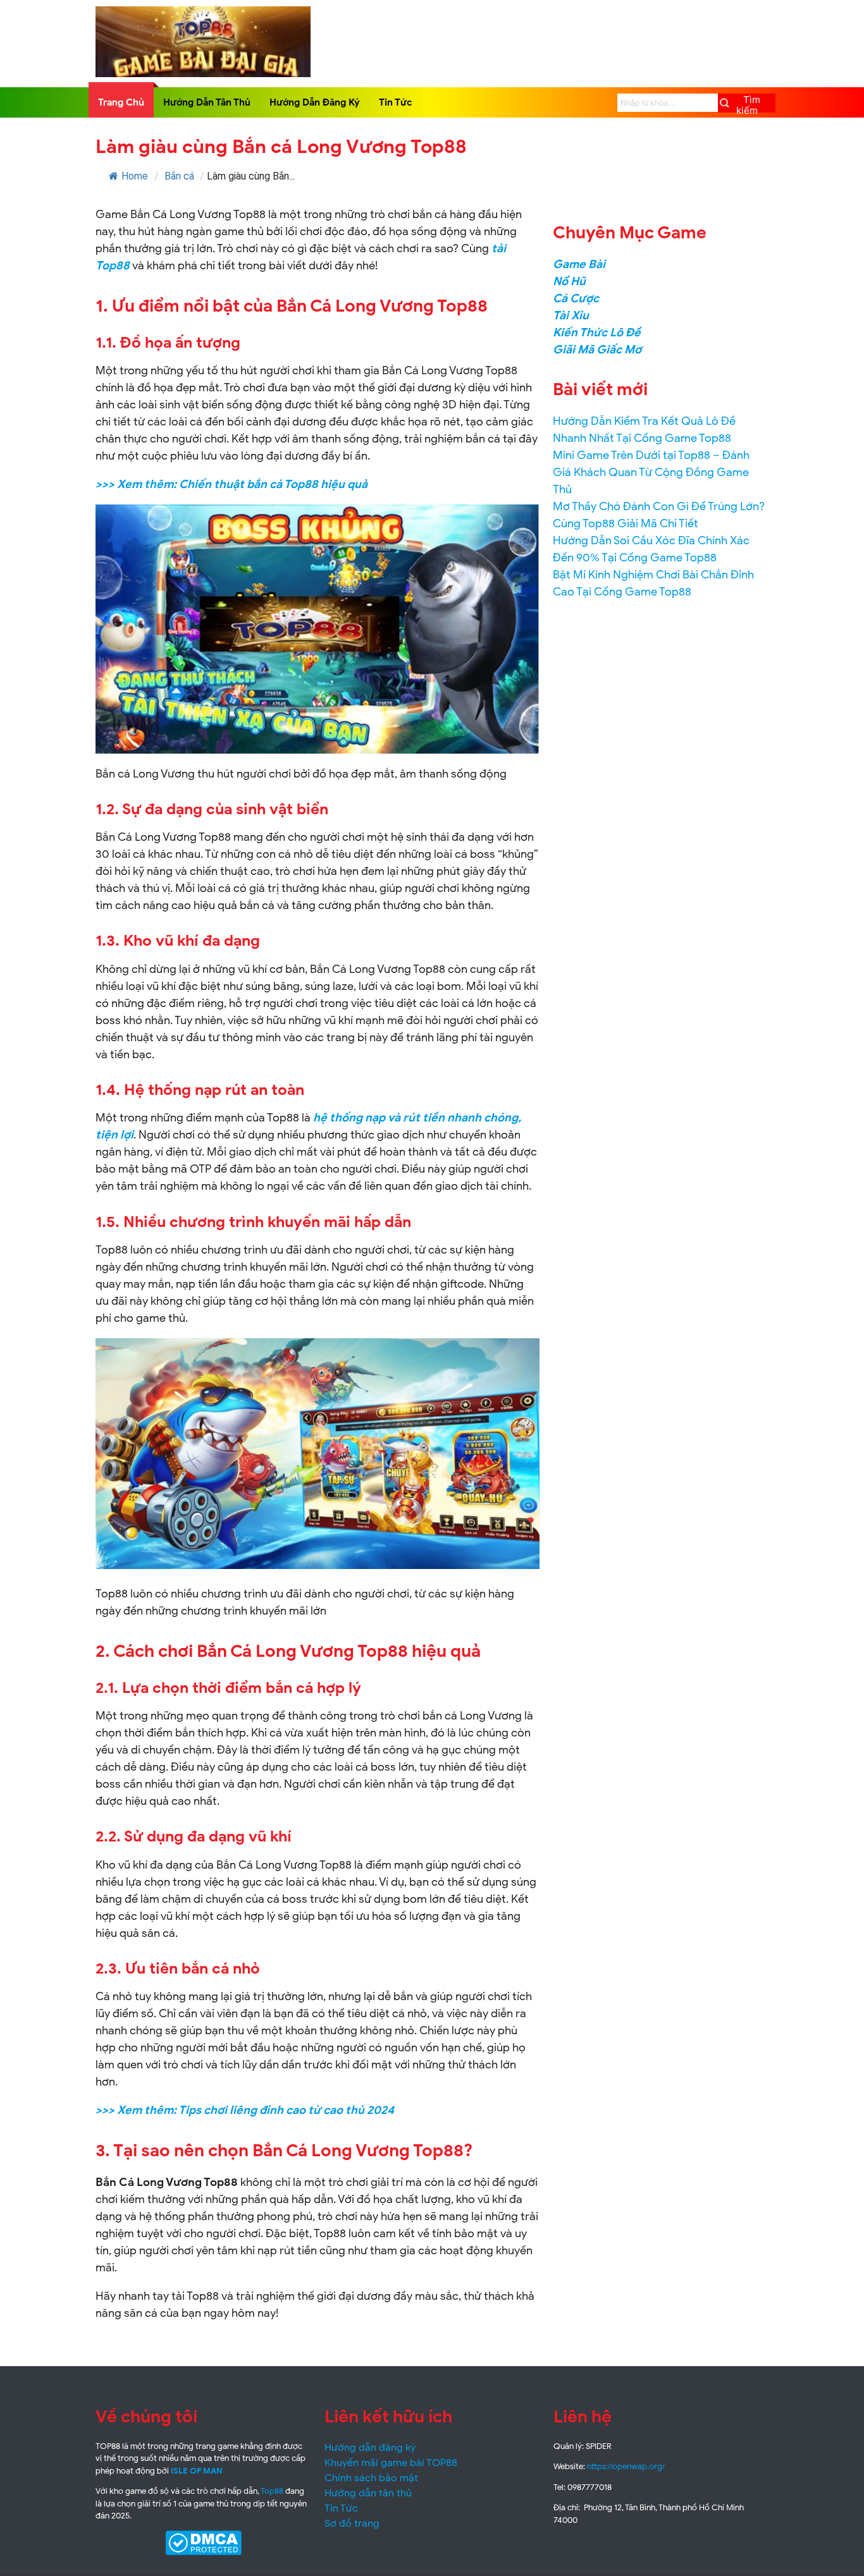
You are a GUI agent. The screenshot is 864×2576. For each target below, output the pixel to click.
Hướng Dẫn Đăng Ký (315, 102)
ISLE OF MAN (197, 2471)
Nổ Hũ (569, 281)
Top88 (272, 2491)
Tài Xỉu (571, 315)
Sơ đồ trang (352, 2524)
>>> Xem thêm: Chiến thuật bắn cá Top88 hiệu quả (231, 484)
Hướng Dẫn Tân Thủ (207, 102)
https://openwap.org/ (626, 2466)
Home (135, 176)
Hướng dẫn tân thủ (368, 2493)
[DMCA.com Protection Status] (203, 2543)
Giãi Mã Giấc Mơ (597, 350)
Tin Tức (396, 102)
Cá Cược (576, 298)
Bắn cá (179, 176)
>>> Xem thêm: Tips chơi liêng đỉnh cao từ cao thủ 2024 (245, 2110)
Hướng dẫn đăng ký (370, 2448)
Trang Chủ (121, 102)
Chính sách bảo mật (371, 2478)
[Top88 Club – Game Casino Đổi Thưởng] (203, 74)
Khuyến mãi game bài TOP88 (391, 2463)
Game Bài (579, 264)
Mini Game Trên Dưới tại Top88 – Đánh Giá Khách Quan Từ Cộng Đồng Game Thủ (651, 472)
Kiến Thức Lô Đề (597, 333)
